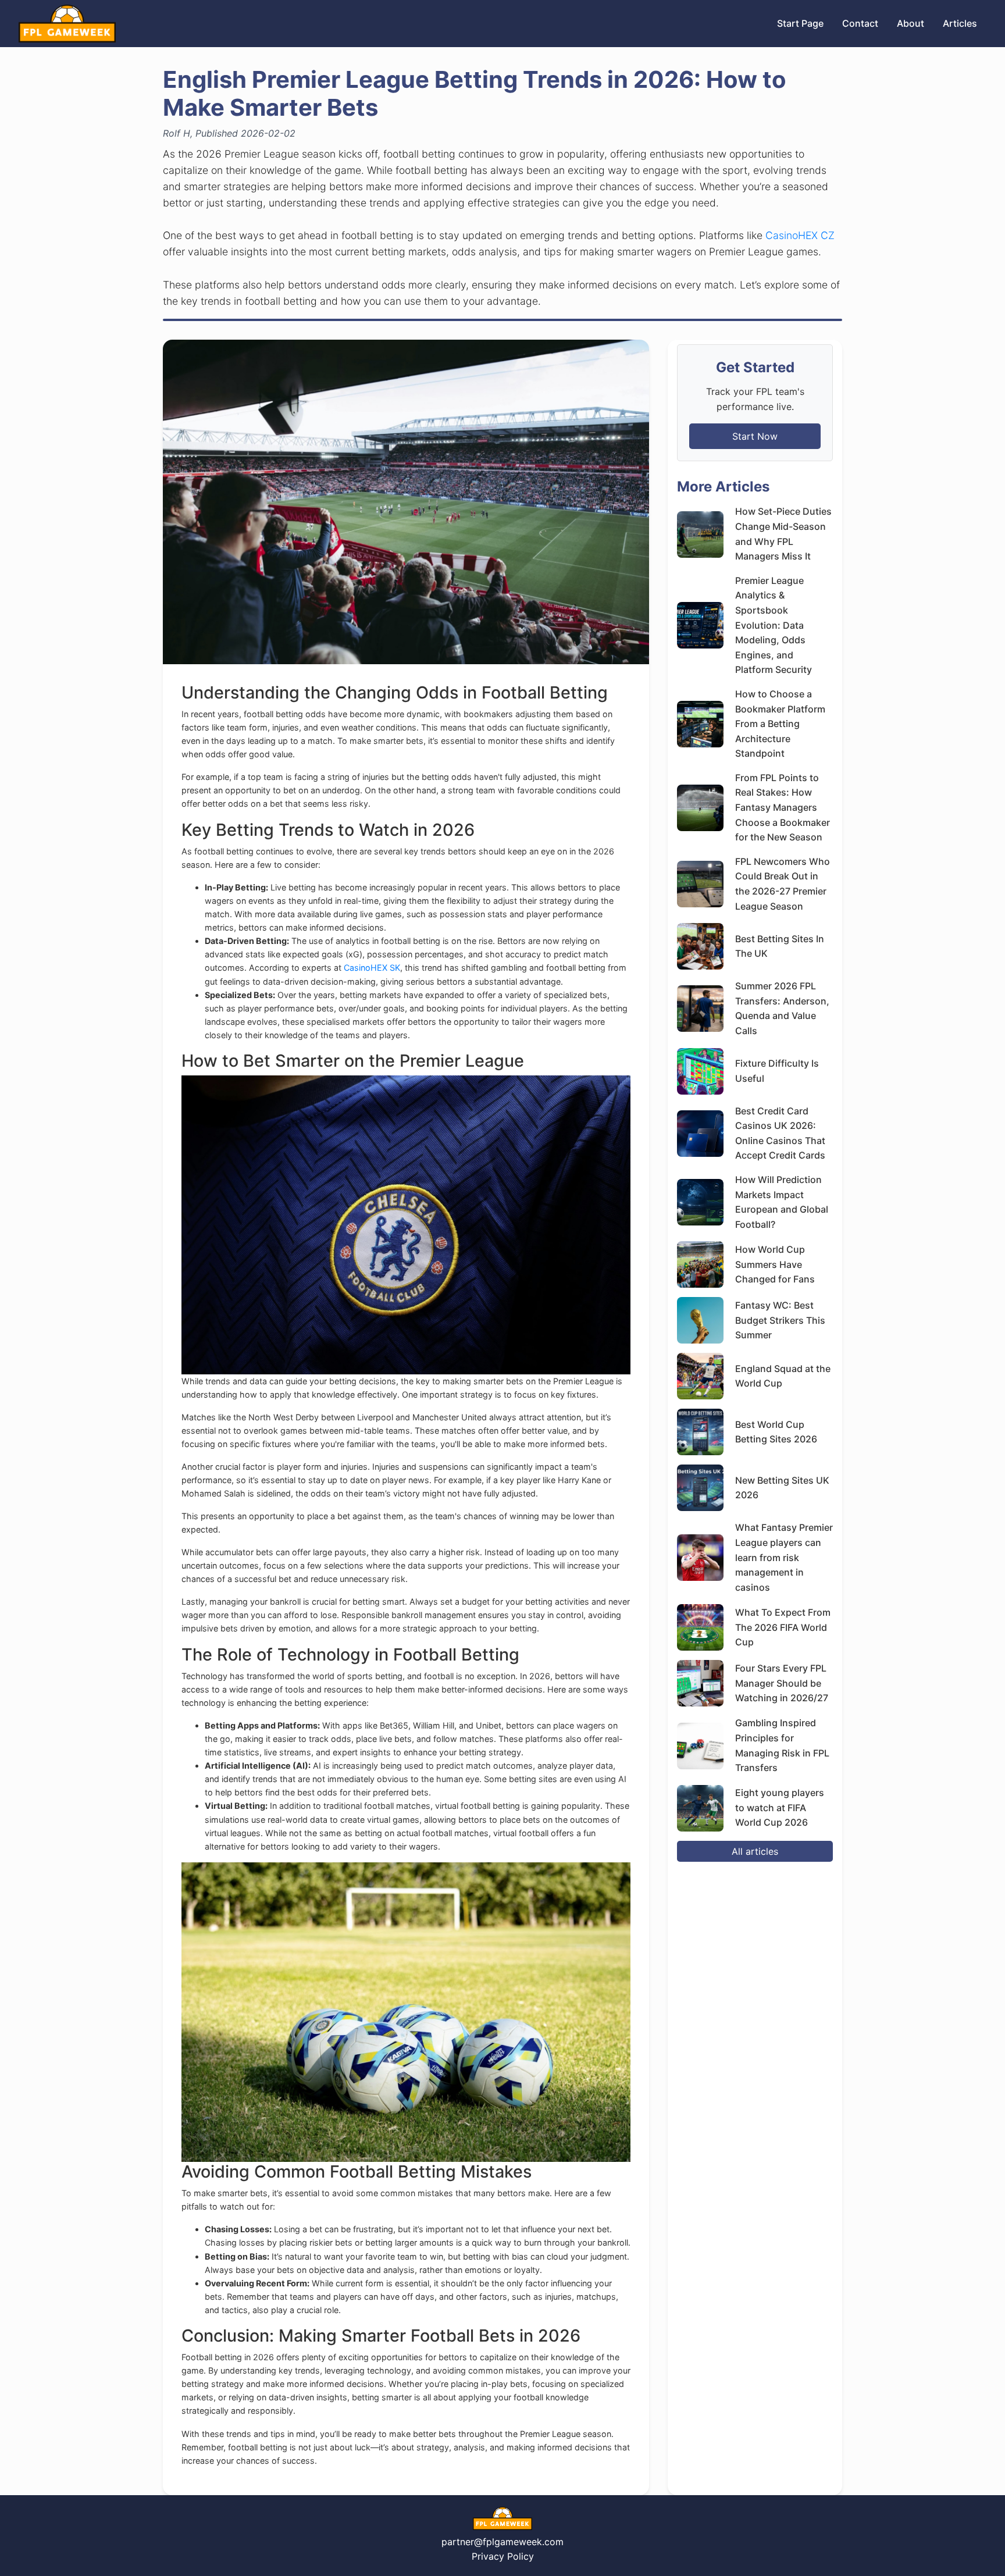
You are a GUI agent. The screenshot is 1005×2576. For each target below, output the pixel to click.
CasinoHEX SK (372, 968)
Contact (860, 23)
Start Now (755, 436)
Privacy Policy (503, 2556)
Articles (960, 23)
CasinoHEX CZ (800, 235)
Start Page (800, 23)
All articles (755, 1851)
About (910, 23)
